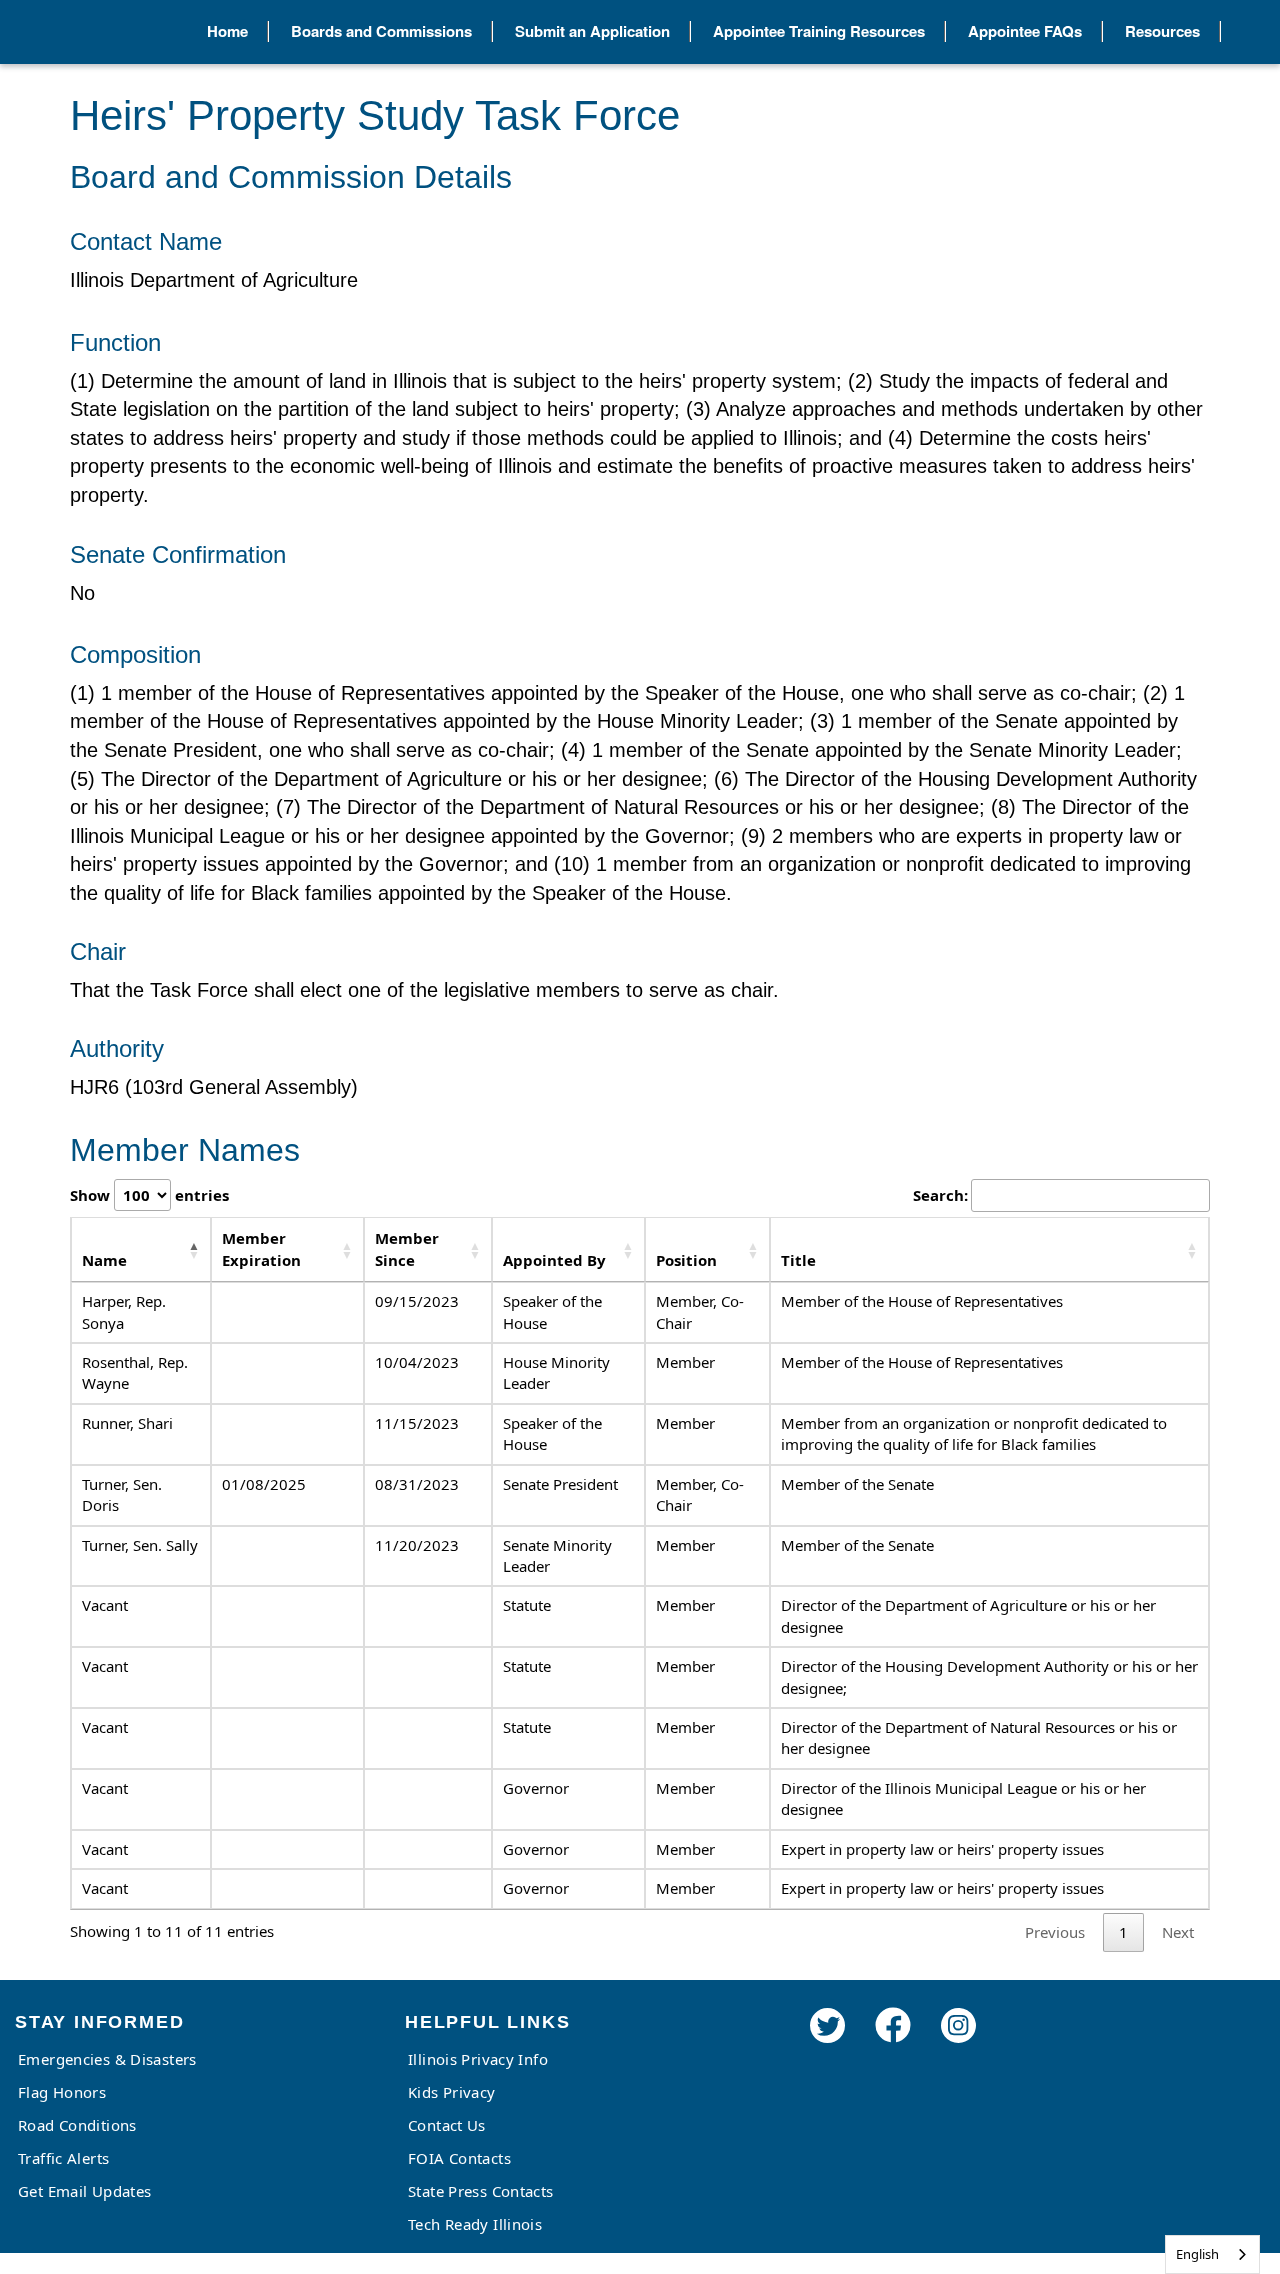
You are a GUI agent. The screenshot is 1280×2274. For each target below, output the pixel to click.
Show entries (149, 1195)
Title (798, 1260)
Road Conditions (77, 2125)
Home (227, 31)
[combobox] (1212, 2254)
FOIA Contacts (459, 2158)
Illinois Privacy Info (478, 2059)
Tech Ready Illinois (475, 2224)
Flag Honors (62, 2092)
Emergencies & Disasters (107, 2059)
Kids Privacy (452, 2092)
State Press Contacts (481, 2191)
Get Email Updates (84, 2191)
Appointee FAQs (1025, 31)
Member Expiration (261, 1248)
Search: (940, 1195)
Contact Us (447, 2125)
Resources (1162, 31)
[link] (827, 2052)
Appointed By (554, 1260)
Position (686, 1260)
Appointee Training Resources (819, 31)
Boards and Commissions (381, 31)
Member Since (407, 1248)
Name (104, 1260)
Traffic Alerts (63, 2158)
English (1197, 2254)
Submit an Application (592, 31)
